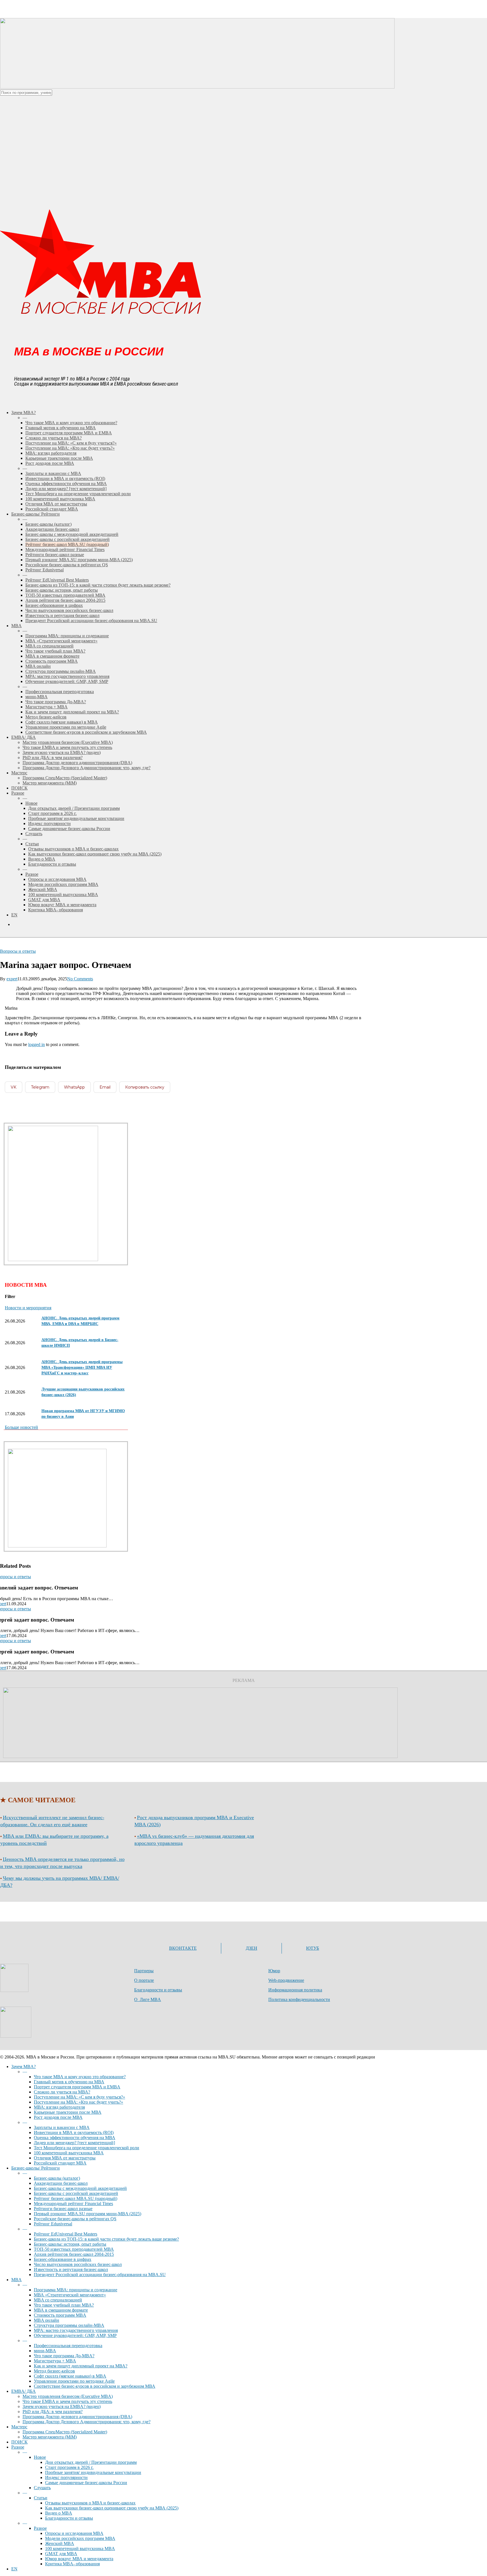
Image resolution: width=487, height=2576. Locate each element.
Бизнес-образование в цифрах (63, 2259)
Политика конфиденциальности (299, 1999)
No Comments (80, 979)
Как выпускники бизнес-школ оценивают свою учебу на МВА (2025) (112, 2508)
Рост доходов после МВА (58, 2117)
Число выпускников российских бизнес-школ (78, 2264)
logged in (36, 1044)
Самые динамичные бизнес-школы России (86, 2483)
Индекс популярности (66, 2477)
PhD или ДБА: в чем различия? (53, 2412)
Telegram (40, 1087)
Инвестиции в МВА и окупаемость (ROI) (74, 2132)
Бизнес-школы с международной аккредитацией (80, 2188)
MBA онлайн (47, 2320)
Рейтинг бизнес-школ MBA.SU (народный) (76, 2198)
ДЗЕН (252, 1948)
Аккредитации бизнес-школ (61, 2183)
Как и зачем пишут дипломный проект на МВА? (81, 2366)
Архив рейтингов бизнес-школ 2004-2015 (74, 2254)
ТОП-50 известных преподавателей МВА (74, 2249)
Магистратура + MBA (55, 2361)
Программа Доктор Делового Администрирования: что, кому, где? (87, 2422)
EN (14, 2569)
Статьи (41, 2498)
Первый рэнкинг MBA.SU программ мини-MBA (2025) (88, 2214)
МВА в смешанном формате (61, 2310)
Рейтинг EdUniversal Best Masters (66, 2234)
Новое (40, 2457)
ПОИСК (19, 2442)
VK (14, 1087)
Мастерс (19, 2427)
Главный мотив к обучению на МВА (69, 2082)
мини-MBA (45, 2351)
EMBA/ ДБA (24, 2391)
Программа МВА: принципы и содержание (76, 2290)
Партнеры (144, 1971)
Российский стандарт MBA (60, 2163)
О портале (144, 1980)
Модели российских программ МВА (80, 2538)
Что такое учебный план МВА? (64, 2305)
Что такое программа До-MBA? (64, 2356)
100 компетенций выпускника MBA (69, 2153)
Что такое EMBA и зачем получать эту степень (67, 2401)
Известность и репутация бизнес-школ (71, 2269)
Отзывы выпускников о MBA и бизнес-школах (90, 2503)
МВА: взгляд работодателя (59, 2107)
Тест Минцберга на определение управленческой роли (87, 2148)
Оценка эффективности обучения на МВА (75, 2138)
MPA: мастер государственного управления (76, 2330)
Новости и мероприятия (28, 1308)
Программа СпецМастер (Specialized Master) (65, 2432)
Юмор (274, 1971)
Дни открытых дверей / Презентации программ (91, 2462)
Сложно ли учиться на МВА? (62, 2092)
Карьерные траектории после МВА (68, 2112)
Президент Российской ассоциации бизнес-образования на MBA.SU (100, 2275)
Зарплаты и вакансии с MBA (62, 2127)
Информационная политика (295, 1990)
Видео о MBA (59, 2513)
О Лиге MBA (148, 1999)
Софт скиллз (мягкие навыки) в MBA (70, 2376)
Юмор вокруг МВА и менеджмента (79, 2559)
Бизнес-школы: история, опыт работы (70, 2244)
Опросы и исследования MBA (74, 2533)
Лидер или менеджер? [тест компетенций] (74, 2143)
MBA (16, 2280)
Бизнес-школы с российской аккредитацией (76, 2193)
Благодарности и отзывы (158, 1990)
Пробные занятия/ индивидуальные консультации (93, 2472)
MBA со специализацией (58, 2300)
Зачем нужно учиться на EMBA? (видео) (62, 2406)
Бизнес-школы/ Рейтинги (36, 2168)
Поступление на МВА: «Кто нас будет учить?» (78, 2102)
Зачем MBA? (24, 2067)
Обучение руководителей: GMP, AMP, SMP (75, 2335)
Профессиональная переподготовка (68, 2346)
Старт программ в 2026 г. (69, 2467)
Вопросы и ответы (18, 951)
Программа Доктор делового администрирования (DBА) (77, 2417)
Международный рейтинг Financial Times (73, 2204)
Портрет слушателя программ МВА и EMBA (77, 2087)
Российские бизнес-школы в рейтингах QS (75, 2219)
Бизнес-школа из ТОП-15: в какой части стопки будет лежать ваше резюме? (106, 2239)
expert (12, 979)
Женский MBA (60, 2543)
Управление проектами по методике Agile (74, 2381)
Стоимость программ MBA (60, 2315)
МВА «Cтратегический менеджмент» (70, 2295)
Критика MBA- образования (72, 2564)
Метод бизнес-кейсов (54, 2371)
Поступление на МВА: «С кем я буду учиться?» (79, 2097)
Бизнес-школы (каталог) (57, 2178)
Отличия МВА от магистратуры (65, 2158)
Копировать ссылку (145, 1087)
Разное (18, 2447)
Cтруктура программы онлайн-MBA (69, 2325)
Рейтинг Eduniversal (53, 2224)
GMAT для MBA (61, 2554)
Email (105, 1087)
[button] (21, 1427)
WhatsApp (74, 1087)
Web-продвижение (286, 1980)
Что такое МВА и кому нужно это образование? (80, 2077)
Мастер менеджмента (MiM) (50, 2437)
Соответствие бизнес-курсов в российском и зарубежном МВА (95, 2386)
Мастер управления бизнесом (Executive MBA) (68, 2396)
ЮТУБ (313, 1948)
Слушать (42, 2488)
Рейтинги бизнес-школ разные (63, 2209)
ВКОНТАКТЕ (183, 1948)
